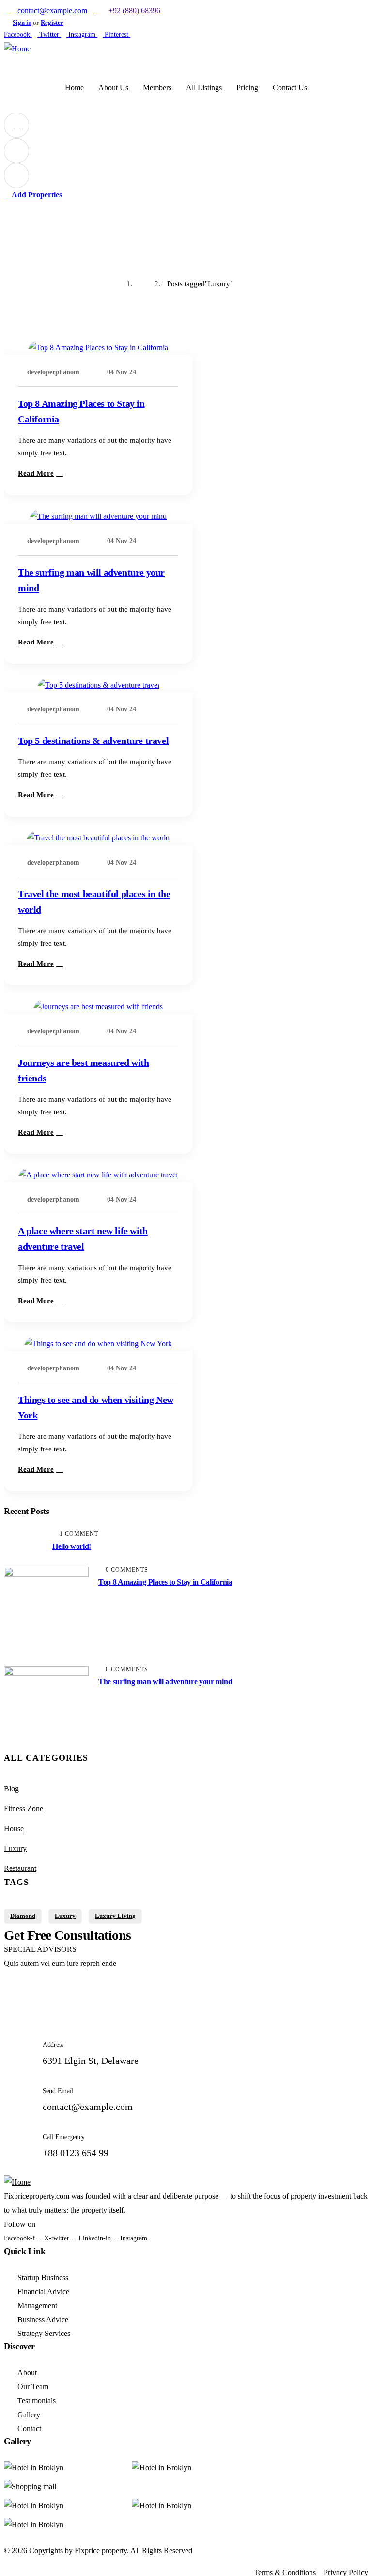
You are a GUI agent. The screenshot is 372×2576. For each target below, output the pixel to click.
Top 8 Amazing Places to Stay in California (165, 1582)
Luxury (15, 1848)
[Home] (17, 49)
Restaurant (20, 1868)
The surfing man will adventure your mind (165, 1682)
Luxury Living (115, 1916)
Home (148, 284)
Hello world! (72, 1546)
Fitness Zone (23, 1809)
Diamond (23, 1916)
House (14, 1828)
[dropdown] (16, 125)
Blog (11, 1789)
